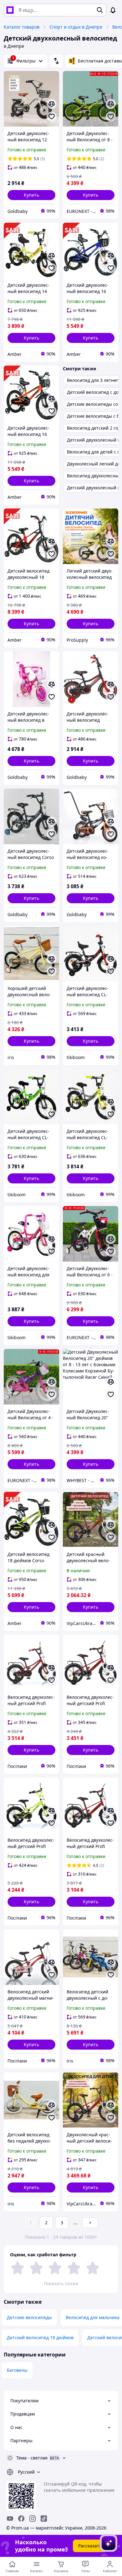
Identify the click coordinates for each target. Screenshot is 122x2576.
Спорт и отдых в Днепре (76, 27)
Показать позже (61, 2283)
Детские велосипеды (29, 2317)
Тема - (32, 2458)
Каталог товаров (22, 27)
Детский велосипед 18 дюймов (40, 2337)
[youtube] (10, 2519)
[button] (31, 195)
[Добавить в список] (52, 117)
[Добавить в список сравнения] (52, 104)
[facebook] (21, 2519)
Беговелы (17, 2370)
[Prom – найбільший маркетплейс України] (10, 10)
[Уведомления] (113, 10)
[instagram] (33, 2519)
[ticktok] (44, 2519)
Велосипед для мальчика (93, 2317)
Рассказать (90, 2546)
